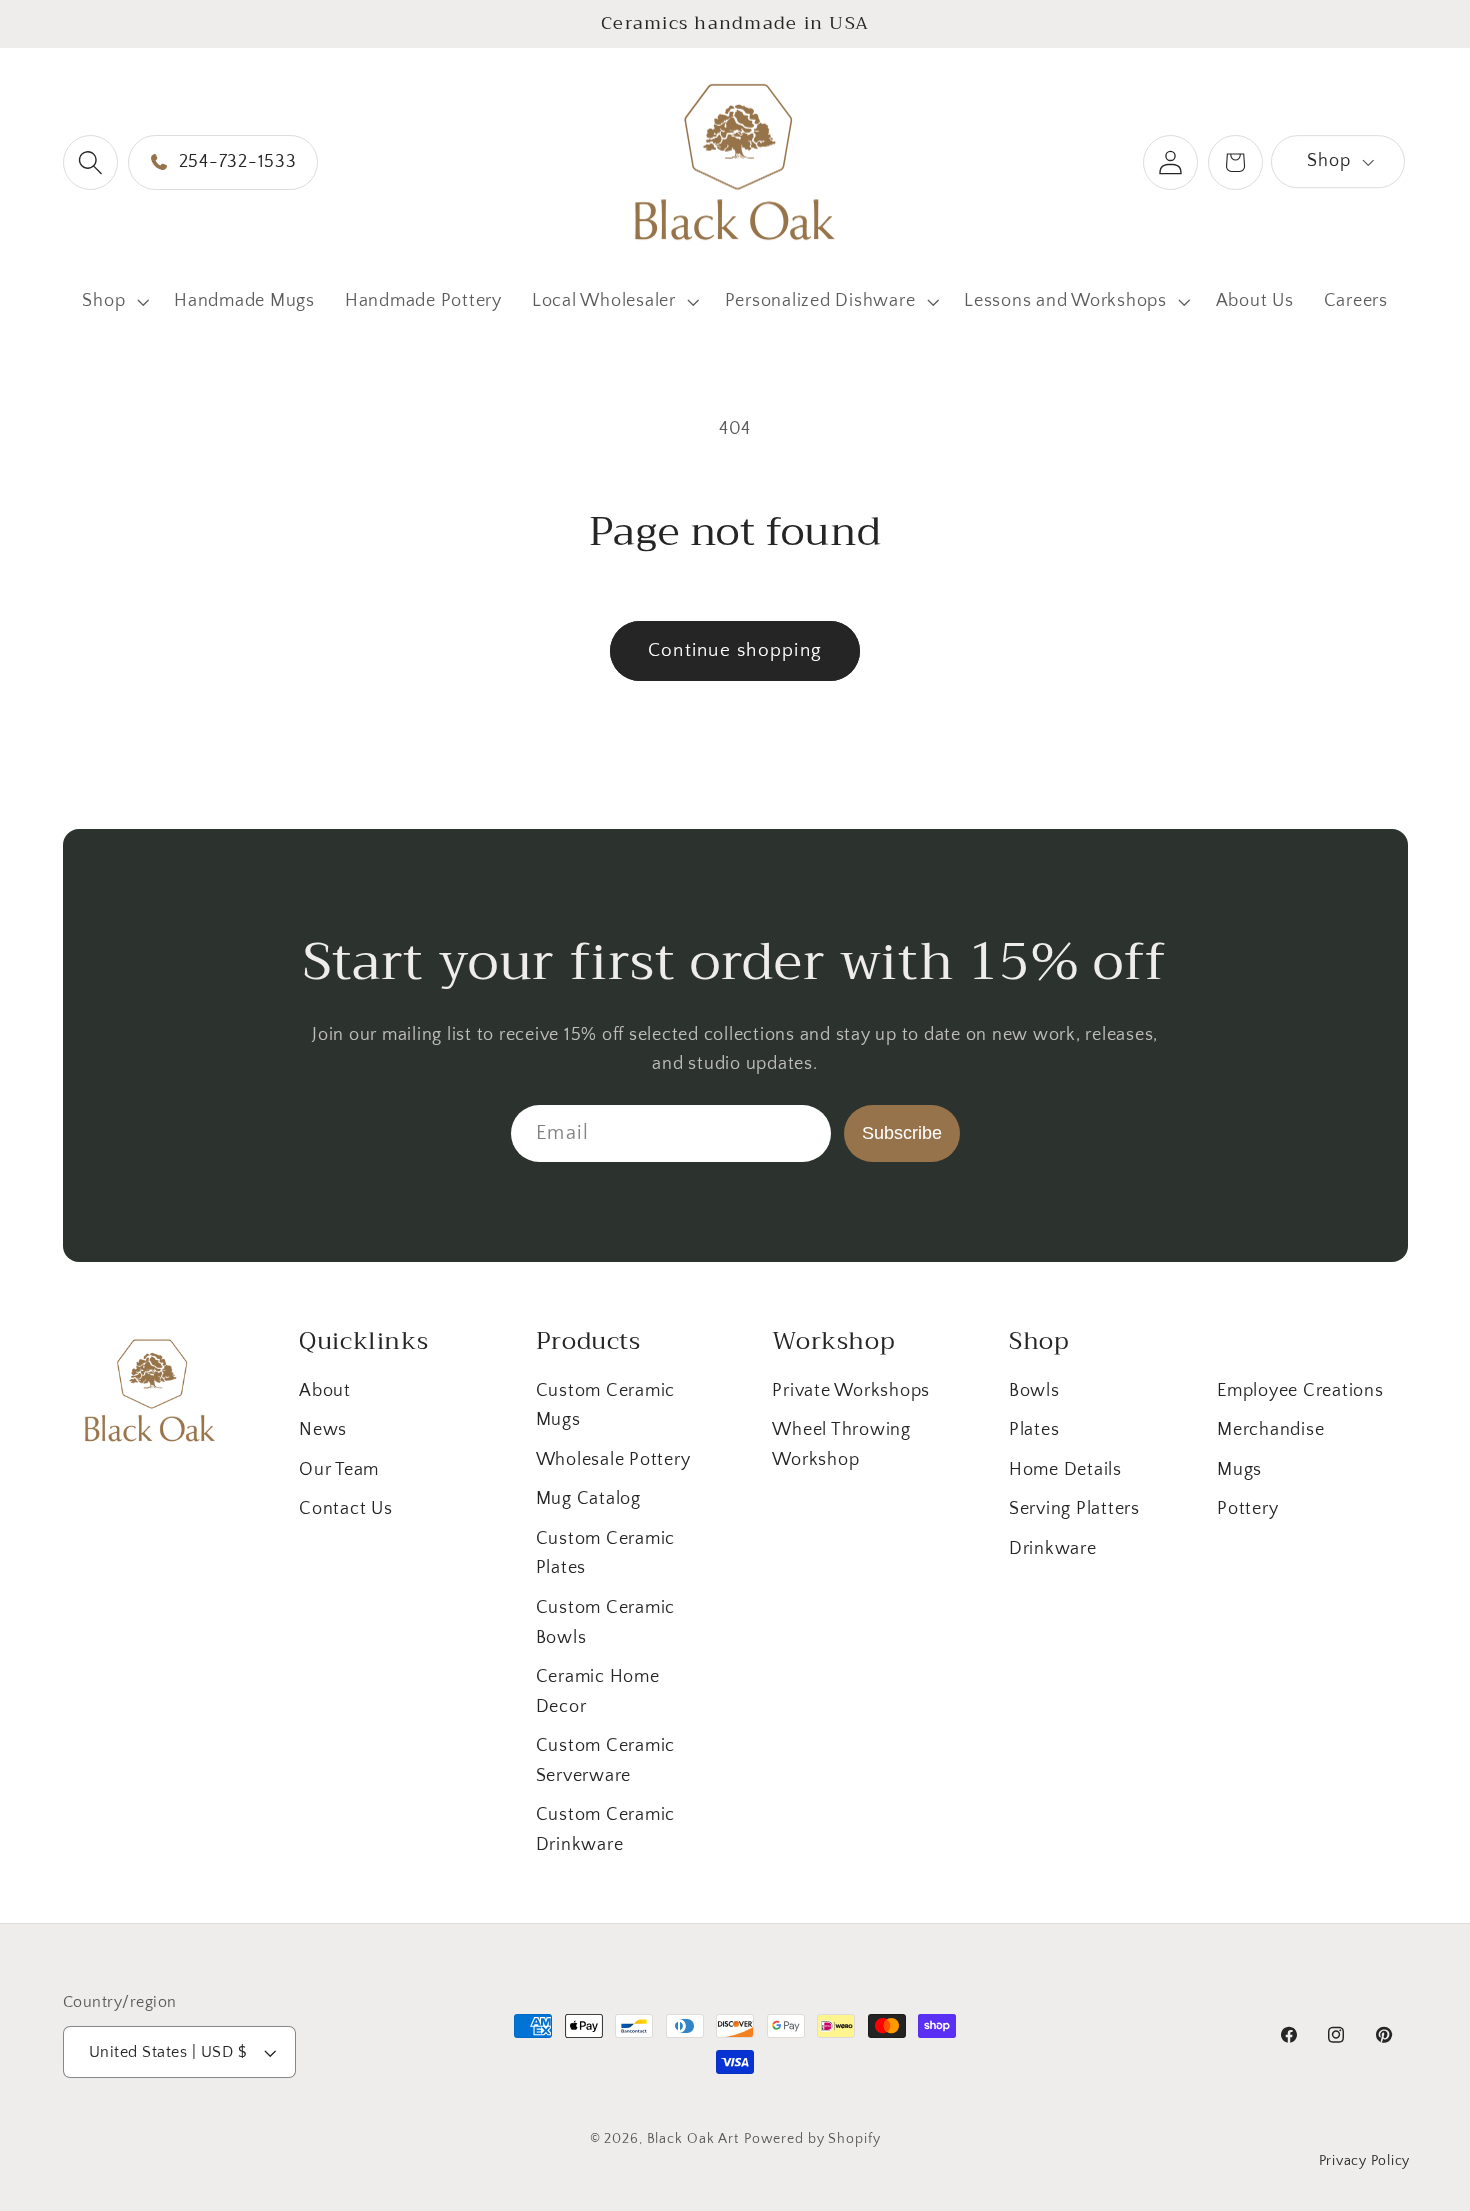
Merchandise (1270, 1430)
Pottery (1247, 1509)
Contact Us (346, 1509)
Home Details (1065, 1470)
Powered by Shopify (812, 2139)
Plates (1034, 1430)
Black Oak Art (693, 2139)
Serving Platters (1074, 1509)
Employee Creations (1300, 1391)
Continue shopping (735, 650)
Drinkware (1053, 1549)
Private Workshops (851, 1391)
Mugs (1239, 1470)
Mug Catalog (588, 1499)
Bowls (1034, 1391)
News (323, 1430)
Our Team (339, 1470)
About (325, 1391)
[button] (90, 162)
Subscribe (902, 1132)
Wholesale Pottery (613, 1460)
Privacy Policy (1365, 2162)
